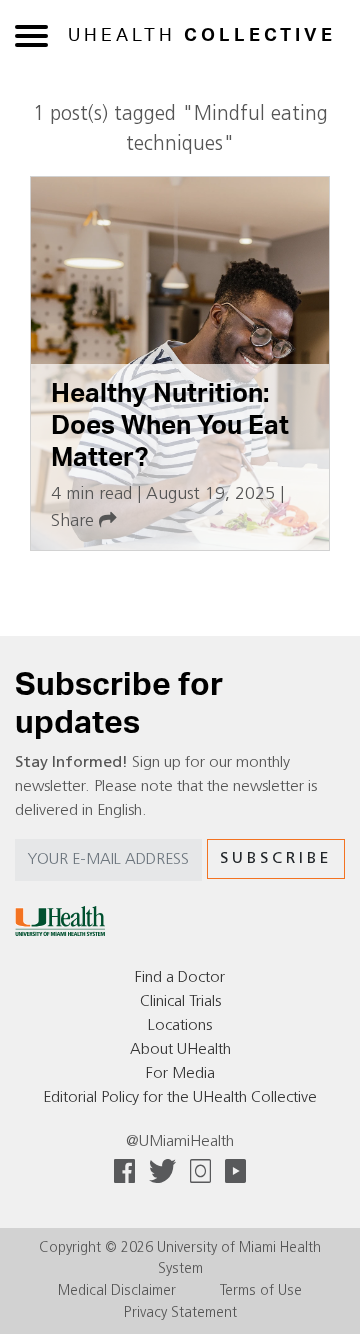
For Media (180, 1074)
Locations (180, 1026)
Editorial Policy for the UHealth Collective (180, 1098)
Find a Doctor (180, 978)
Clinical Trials (180, 1002)
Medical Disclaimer (117, 1291)
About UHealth (180, 1050)
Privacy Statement (180, 1313)
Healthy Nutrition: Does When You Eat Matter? (170, 425)
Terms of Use (261, 1291)
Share (75, 521)
